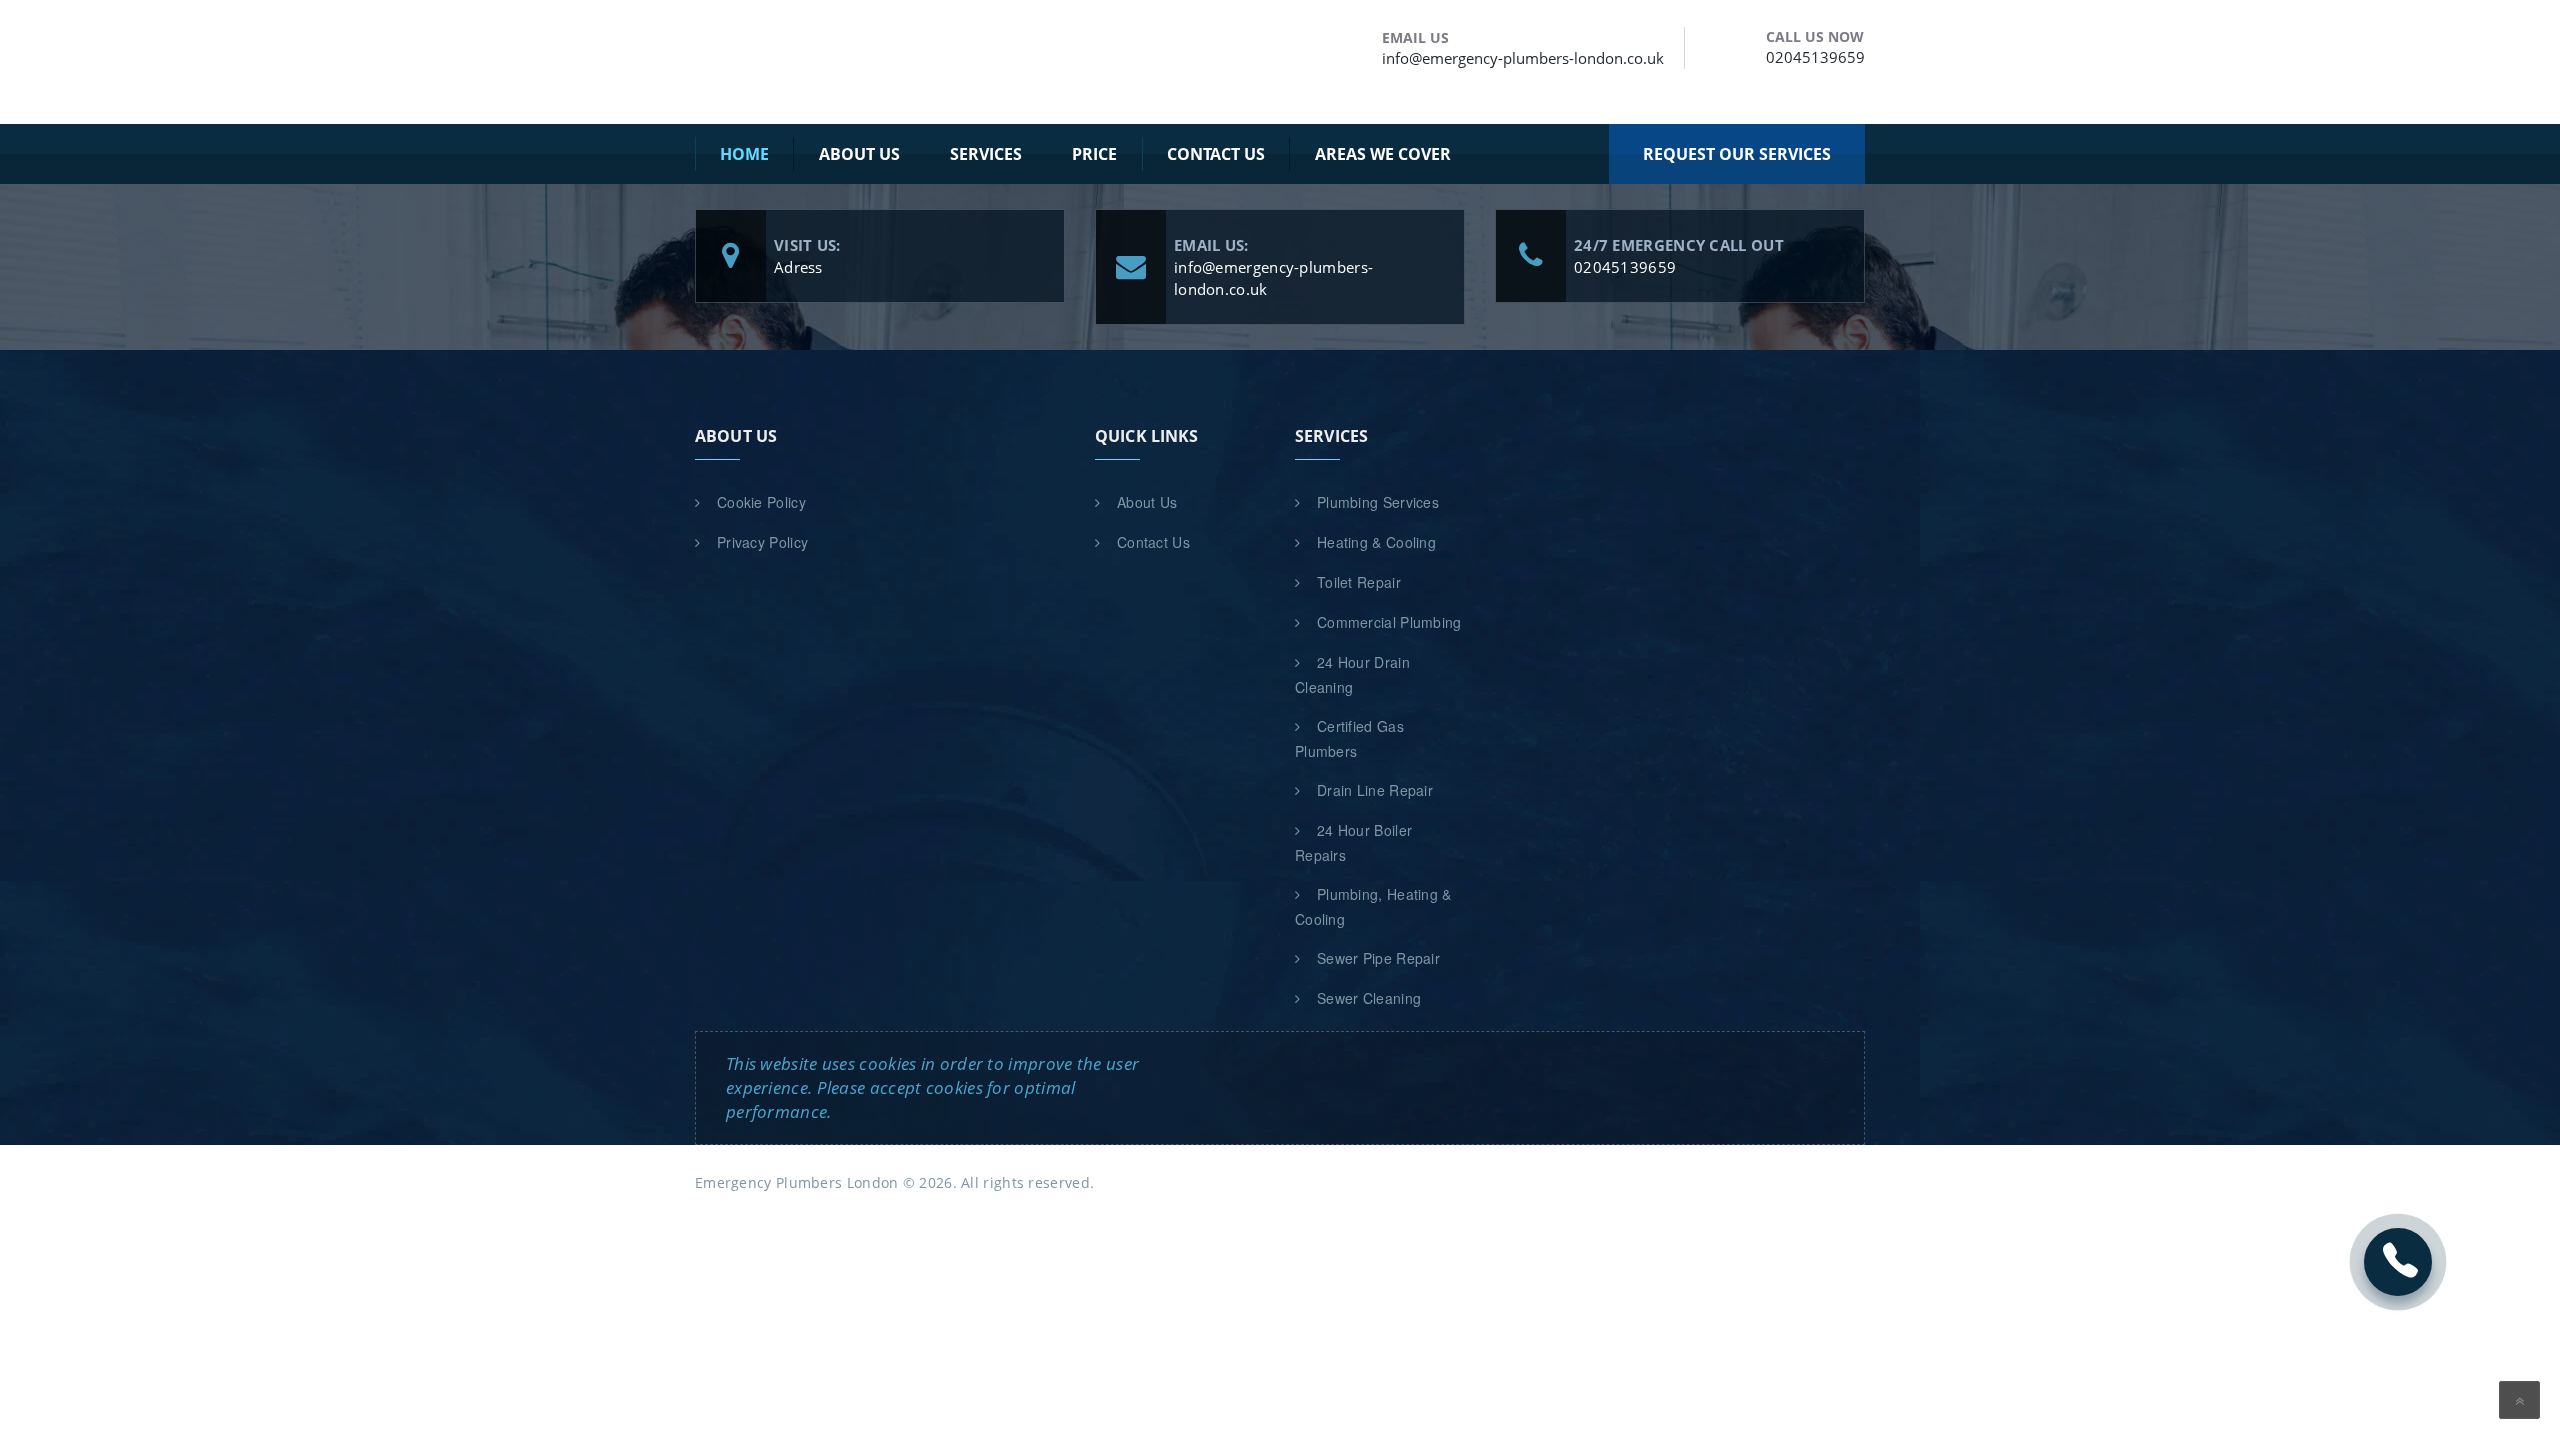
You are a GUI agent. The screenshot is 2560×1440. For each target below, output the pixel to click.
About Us (1147, 502)
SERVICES (986, 154)
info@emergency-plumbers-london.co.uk (1523, 58)
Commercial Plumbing (1389, 622)
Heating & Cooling (1376, 542)
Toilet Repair (1359, 582)
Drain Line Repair (1375, 790)
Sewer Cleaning (1369, 998)
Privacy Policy (762, 542)
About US (859, 154)
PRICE (1094, 154)
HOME (744, 154)
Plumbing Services (1378, 502)
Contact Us (1216, 154)
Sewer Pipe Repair (1378, 958)
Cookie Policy (761, 502)
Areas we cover (1383, 154)
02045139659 (1815, 57)
